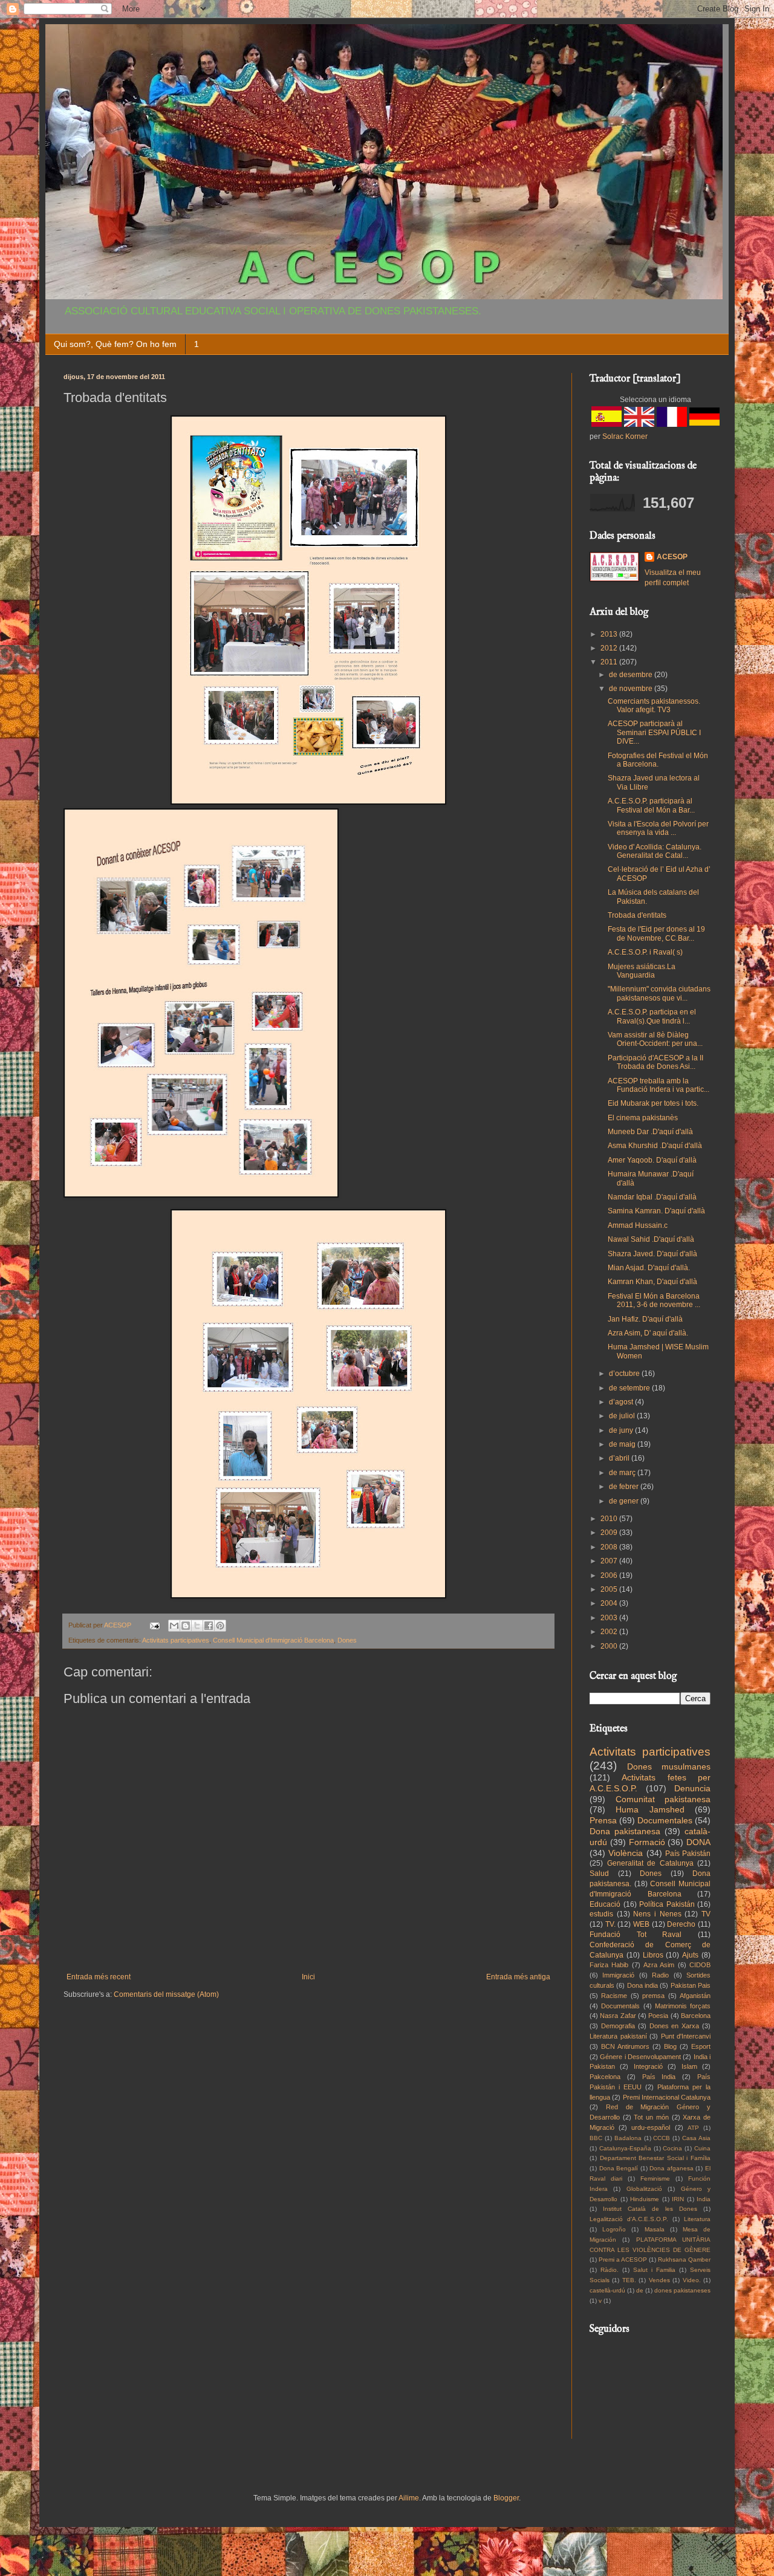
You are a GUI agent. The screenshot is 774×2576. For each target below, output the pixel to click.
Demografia (618, 2026)
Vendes (659, 2280)
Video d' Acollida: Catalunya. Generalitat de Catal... (655, 851)
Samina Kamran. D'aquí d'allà (656, 1211)
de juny (622, 1430)
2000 (610, 1646)
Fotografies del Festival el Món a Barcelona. (658, 760)
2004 (610, 1603)
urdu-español (651, 2127)
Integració (648, 2066)
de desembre (632, 675)
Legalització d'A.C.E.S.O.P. (629, 2219)
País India (659, 2077)
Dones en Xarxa (675, 2026)
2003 (610, 1618)
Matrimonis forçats (683, 2006)
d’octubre (625, 1374)
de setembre (630, 1388)
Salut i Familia (654, 2270)
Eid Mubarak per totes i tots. (653, 1103)
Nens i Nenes (657, 1914)
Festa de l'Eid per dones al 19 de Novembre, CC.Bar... (656, 933)
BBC (596, 2138)
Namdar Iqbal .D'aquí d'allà (652, 1197)
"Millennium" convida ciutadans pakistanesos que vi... (659, 993)
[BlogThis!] (186, 1626)
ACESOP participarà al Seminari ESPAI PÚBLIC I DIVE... (654, 732)
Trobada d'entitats (637, 915)
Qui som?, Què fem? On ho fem (115, 344)
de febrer (625, 1487)
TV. (610, 1924)
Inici (308, 1977)
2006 (610, 1575)
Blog (670, 2046)
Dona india (642, 1985)
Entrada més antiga (518, 1977)
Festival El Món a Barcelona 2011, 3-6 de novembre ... (654, 1300)
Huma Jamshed (650, 1809)
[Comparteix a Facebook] (209, 1626)
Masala (655, 2229)
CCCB (662, 2138)
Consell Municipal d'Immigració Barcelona (273, 1640)
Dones (347, 1640)
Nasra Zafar (618, 2016)
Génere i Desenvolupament (640, 2057)
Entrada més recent (99, 1977)
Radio (660, 1975)
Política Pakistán (667, 1904)
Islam (689, 2066)
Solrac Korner (625, 436)
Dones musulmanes (669, 1767)
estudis (601, 1914)
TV (706, 1914)
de (640, 2290)
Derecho (681, 1924)
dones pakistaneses (682, 2290)
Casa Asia (696, 2138)
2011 (610, 662)
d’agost (622, 1402)
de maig (623, 1444)
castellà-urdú (607, 2290)
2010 (610, 1519)
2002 (610, 1632)
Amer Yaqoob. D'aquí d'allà (652, 1160)
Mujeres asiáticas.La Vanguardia (642, 971)
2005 (610, 1589)
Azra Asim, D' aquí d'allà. (648, 1333)
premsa (653, 1996)
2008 (610, 1547)
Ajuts (690, 1955)
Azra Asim (659, 1965)
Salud (599, 1874)
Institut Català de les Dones (650, 2209)
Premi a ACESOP (623, 2260)
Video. (692, 2280)
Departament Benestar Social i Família (655, 2158)
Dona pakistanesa (625, 1831)
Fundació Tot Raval (636, 1935)
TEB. (629, 2280)
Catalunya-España (625, 2148)
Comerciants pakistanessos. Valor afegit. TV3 (654, 706)
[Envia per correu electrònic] (174, 1626)
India (704, 2199)
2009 (610, 1533)
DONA (698, 1842)
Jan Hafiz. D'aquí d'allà (645, 1319)
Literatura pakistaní (618, 2036)
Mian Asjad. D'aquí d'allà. (649, 1268)
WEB (641, 1924)
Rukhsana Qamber (684, 2260)
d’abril (620, 1458)
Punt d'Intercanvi (686, 2036)
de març (623, 1473)
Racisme (614, 1996)
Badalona (628, 2138)
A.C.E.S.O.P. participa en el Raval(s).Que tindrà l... (652, 1016)
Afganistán (695, 1996)
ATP (693, 2128)
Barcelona (696, 2016)
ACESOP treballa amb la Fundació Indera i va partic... (659, 1085)
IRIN (678, 2199)
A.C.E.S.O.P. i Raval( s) (645, 952)
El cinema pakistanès (643, 1118)
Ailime (409, 2498)
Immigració (618, 1975)
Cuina (702, 2148)
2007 (610, 1561)
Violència (626, 1853)
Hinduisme (645, 2199)
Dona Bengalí (619, 2168)
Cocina (672, 2148)
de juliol (623, 1416)
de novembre (632, 689)
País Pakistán (688, 1854)
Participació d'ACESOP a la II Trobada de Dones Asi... (655, 1062)
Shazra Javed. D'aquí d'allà (652, 1254)
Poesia (658, 2016)
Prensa (603, 1820)
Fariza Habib (609, 1965)
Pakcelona (605, 2077)
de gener (625, 1501)
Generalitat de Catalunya (650, 1863)
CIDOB (700, 1965)
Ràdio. (610, 2270)
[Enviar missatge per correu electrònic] (154, 1625)
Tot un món (651, 2117)
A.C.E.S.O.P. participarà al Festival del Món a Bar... (651, 805)
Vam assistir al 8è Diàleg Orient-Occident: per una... (655, 1039)
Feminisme (655, 2179)
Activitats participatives (176, 1640)
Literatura (697, 2219)
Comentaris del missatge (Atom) (166, 1994)
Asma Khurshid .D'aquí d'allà (655, 1146)
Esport (701, 2046)
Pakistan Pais (691, 1985)
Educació (605, 1904)
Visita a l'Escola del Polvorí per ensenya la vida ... (658, 828)
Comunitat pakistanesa (663, 1799)
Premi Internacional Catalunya (667, 2097)
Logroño (614, 2229)
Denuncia (692, 1788)
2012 (610, 648)
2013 (610, 634)
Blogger (506, 2498)
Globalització (644, 2189)
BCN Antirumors (625, 2046)
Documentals (620, 2006)
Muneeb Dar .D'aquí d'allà (650, 1132)
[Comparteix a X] (197, 1626)
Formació (647, 1842)
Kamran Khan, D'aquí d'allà (652, 1282)
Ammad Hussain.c (638, 1225)
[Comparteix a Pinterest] (220, 1626)
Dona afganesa (672, 2168)
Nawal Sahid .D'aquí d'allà (651, 1239)
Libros (653, 1955)
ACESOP (672, 557)
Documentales (665, 1820)
